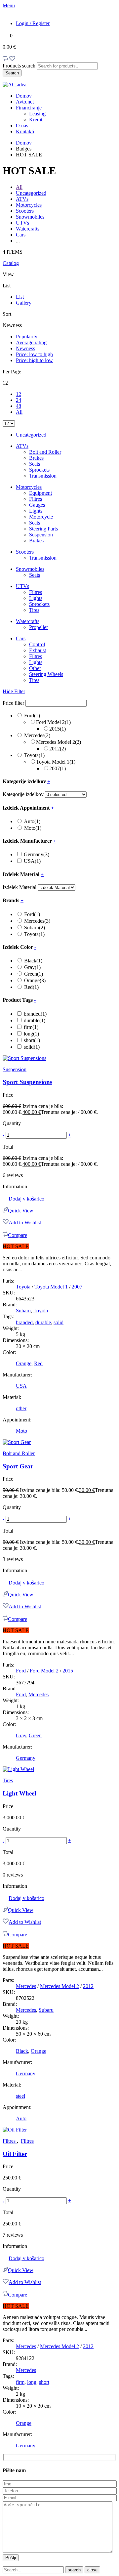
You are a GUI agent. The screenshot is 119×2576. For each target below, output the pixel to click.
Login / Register (33, 23)
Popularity (27, 337)
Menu (9, 5)
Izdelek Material (20, 887)
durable (35, 1020)
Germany (37, 854)
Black (33, 961)
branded (35, 1014)
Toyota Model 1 (56, 762)
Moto (33, 828)
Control (37, 644)
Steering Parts (43, 529)
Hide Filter (14, 691)
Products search (20, 66)
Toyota (34, 755)
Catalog (11, 263)
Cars (21, 235)
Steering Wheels (46, 674)
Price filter (13, 703)
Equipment (40, 493)
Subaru (35, 928)
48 (19, 406)
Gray (32, 967)
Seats (35, 464)
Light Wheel (19, 1793)
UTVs (22, 223)
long (31, 1034)
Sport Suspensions (27, 1082)
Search (12, 73)
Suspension (41, 535)
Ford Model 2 (53, 722)
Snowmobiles (30, 217)
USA (32, 861)
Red (31, 987)
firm (31, 1027)
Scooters (25, 211)
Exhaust (38, 650)
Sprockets (39, 470)
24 (19, 400)
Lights (36, 511)
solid (32, 1047)
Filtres (36, 499)
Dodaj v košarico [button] (26, 1199)
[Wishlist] (12, 59)
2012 (58, 749)
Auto (32, 821)
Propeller (39, 627)
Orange (35, 980)
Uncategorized (31, 193)
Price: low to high (34, 354)
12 (19, 394)
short (32, 1040)
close (92, 2570)
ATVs (22, 199)
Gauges (37, 505)
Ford (32, 716)
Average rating (31, 342)
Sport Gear (18, 1466)
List (20, 297)
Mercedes (37, 735)
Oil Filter (15, 2154)
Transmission (43, 476)
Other (35, 668)
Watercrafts (28, 229)
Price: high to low (34, 360)
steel (20, 2096)
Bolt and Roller (45, 452)
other (21, 1408)
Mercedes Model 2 (59, 742)
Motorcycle (41, 517)
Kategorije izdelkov (23, 794)
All (19, 187)
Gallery (24, 303)
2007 (58, 768)
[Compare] (5, 59)
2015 (58, 729)
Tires (34, 610)
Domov (24, 143)
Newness (25, 348)
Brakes (36, 458)
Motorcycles (29, 205)
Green (34, 974)
